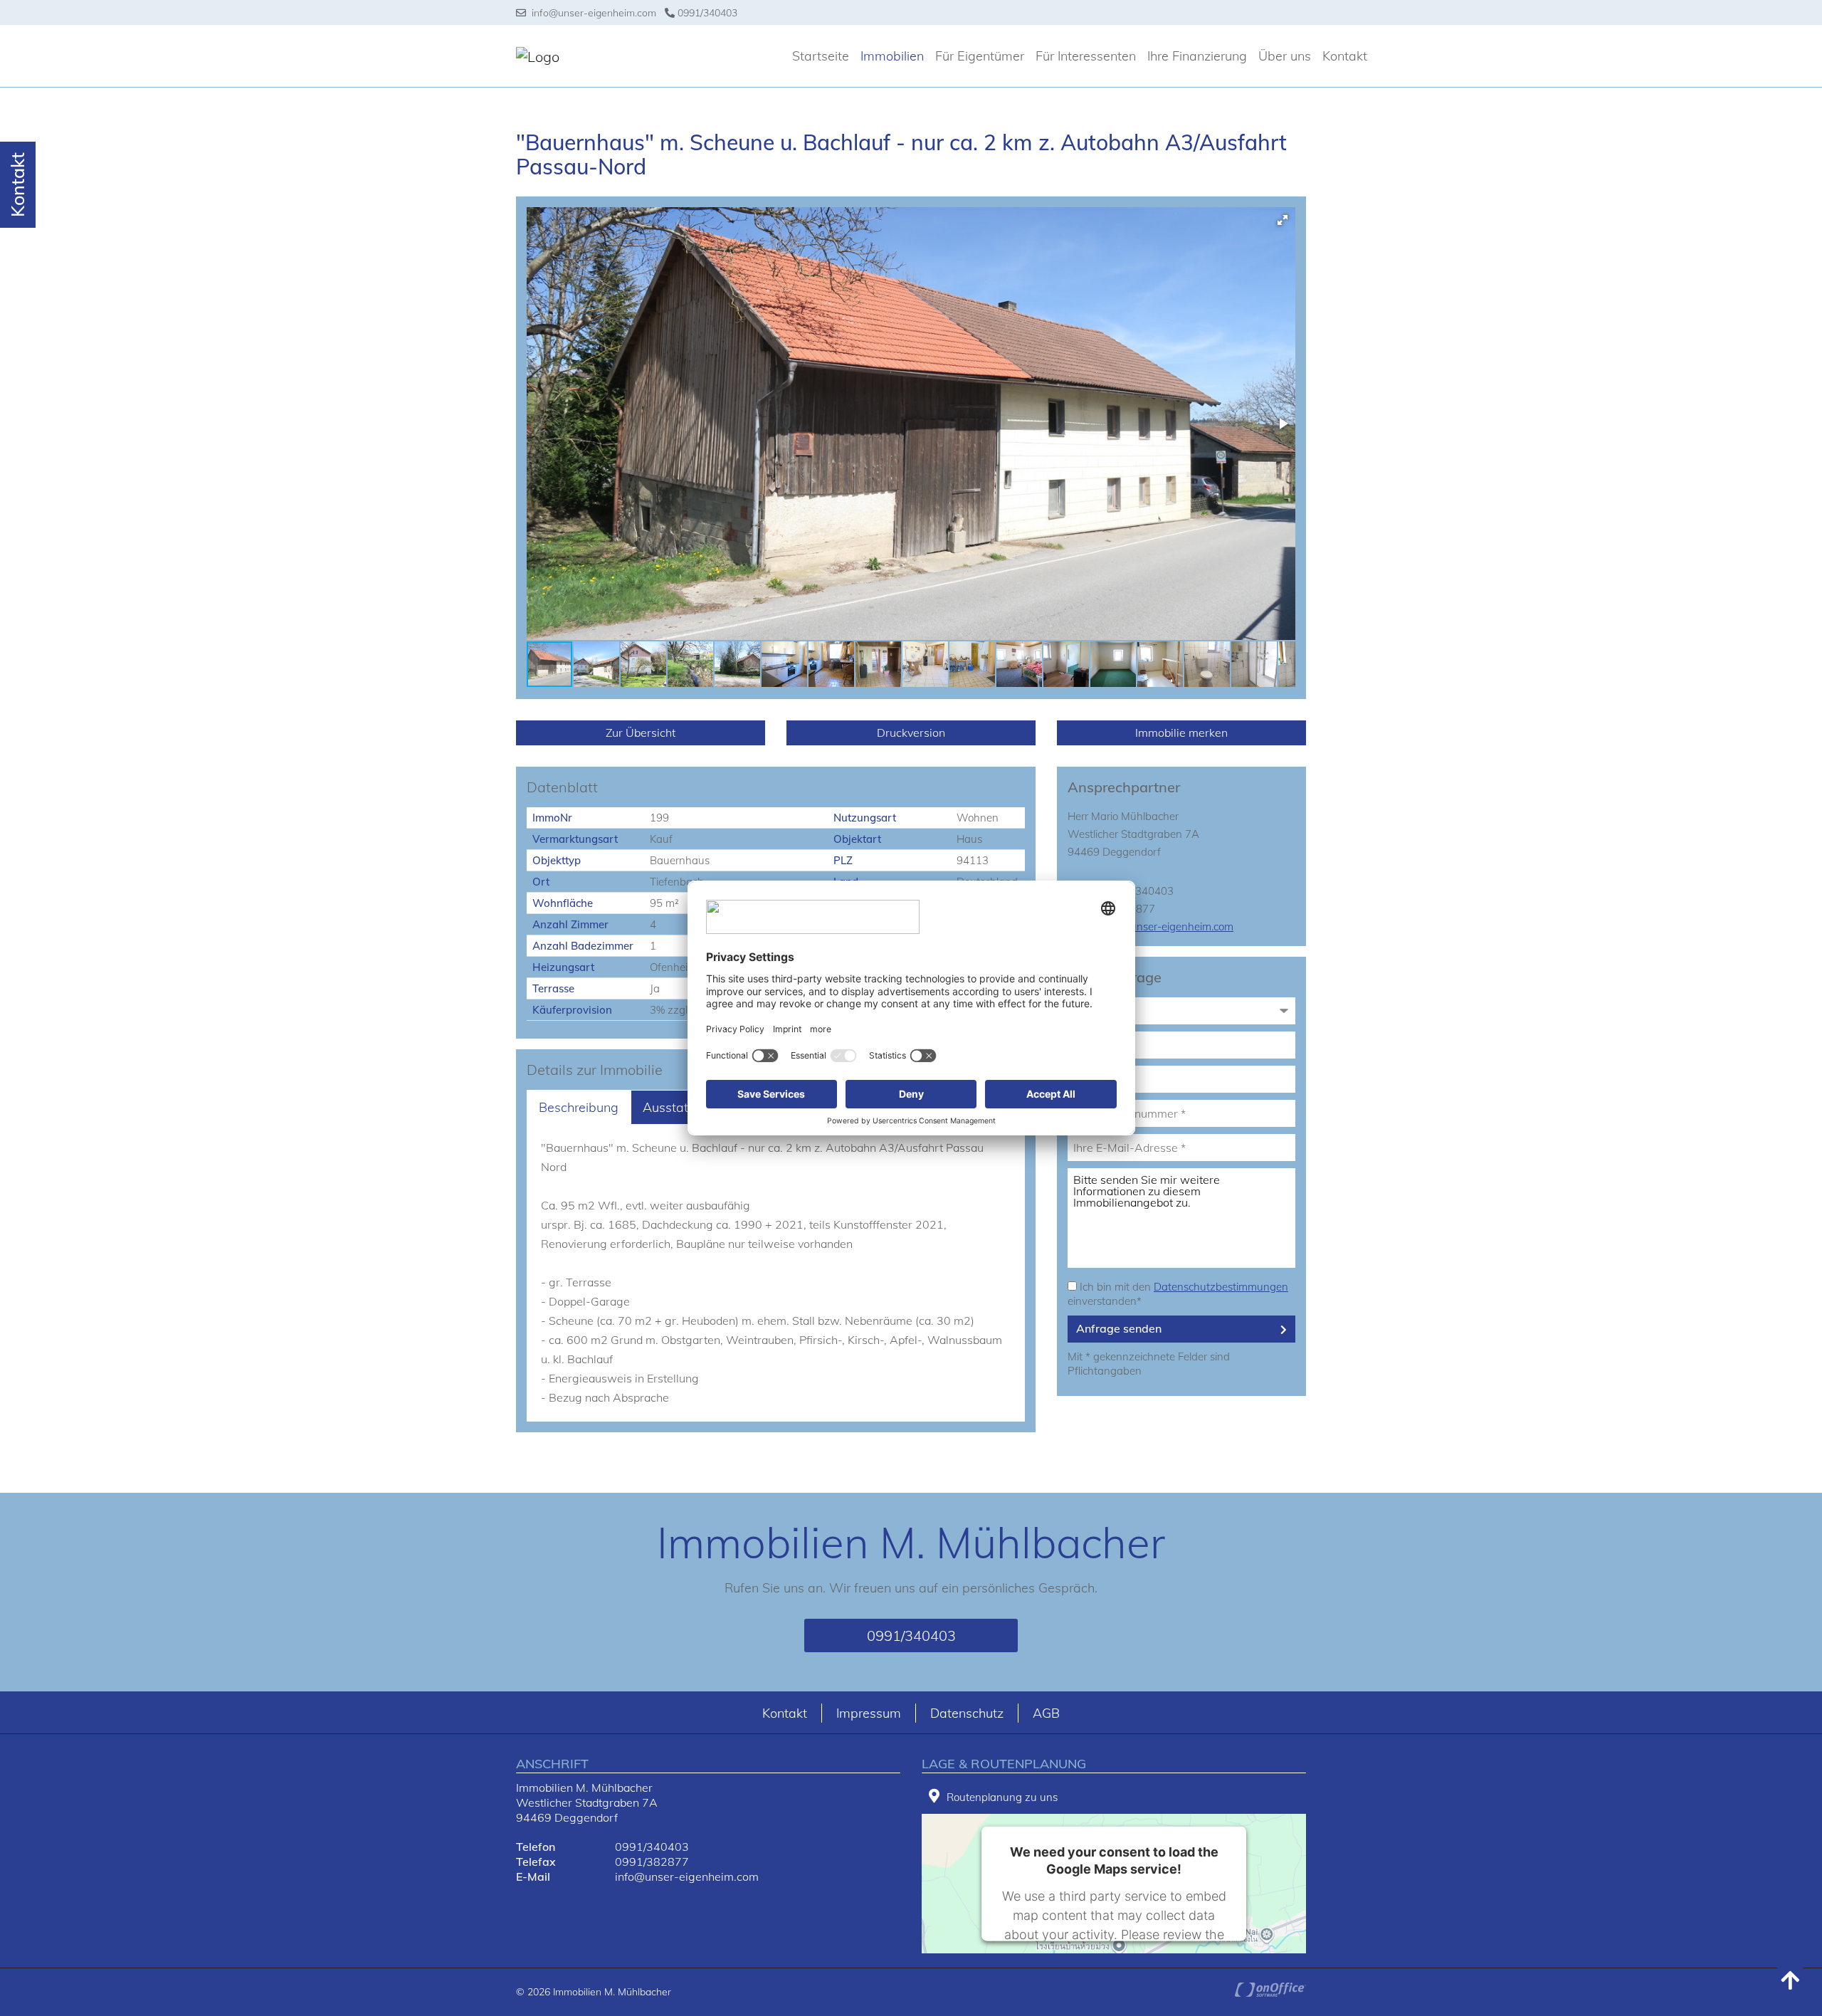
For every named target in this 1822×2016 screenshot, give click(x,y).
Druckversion (911, 733)
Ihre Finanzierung (1197, 56)
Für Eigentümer (980, 56)
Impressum (869, 1713)
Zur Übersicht (641, 733)
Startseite (821, 56)
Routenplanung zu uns (1002, 1797)
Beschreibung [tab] (579, 1107)
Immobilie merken (1181, 733)
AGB (1046, 1713)
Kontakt (1345, 56)
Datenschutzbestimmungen (1221, 1287)
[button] (1283, 220)
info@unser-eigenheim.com (591, 13)
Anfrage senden (1119, 1328)
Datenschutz (967, 1713)
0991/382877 (652, 1862)
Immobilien (892, 56)
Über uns (1285, 56)
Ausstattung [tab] (679, 1107)
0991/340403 (706, 13)
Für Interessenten (1086, 56)
